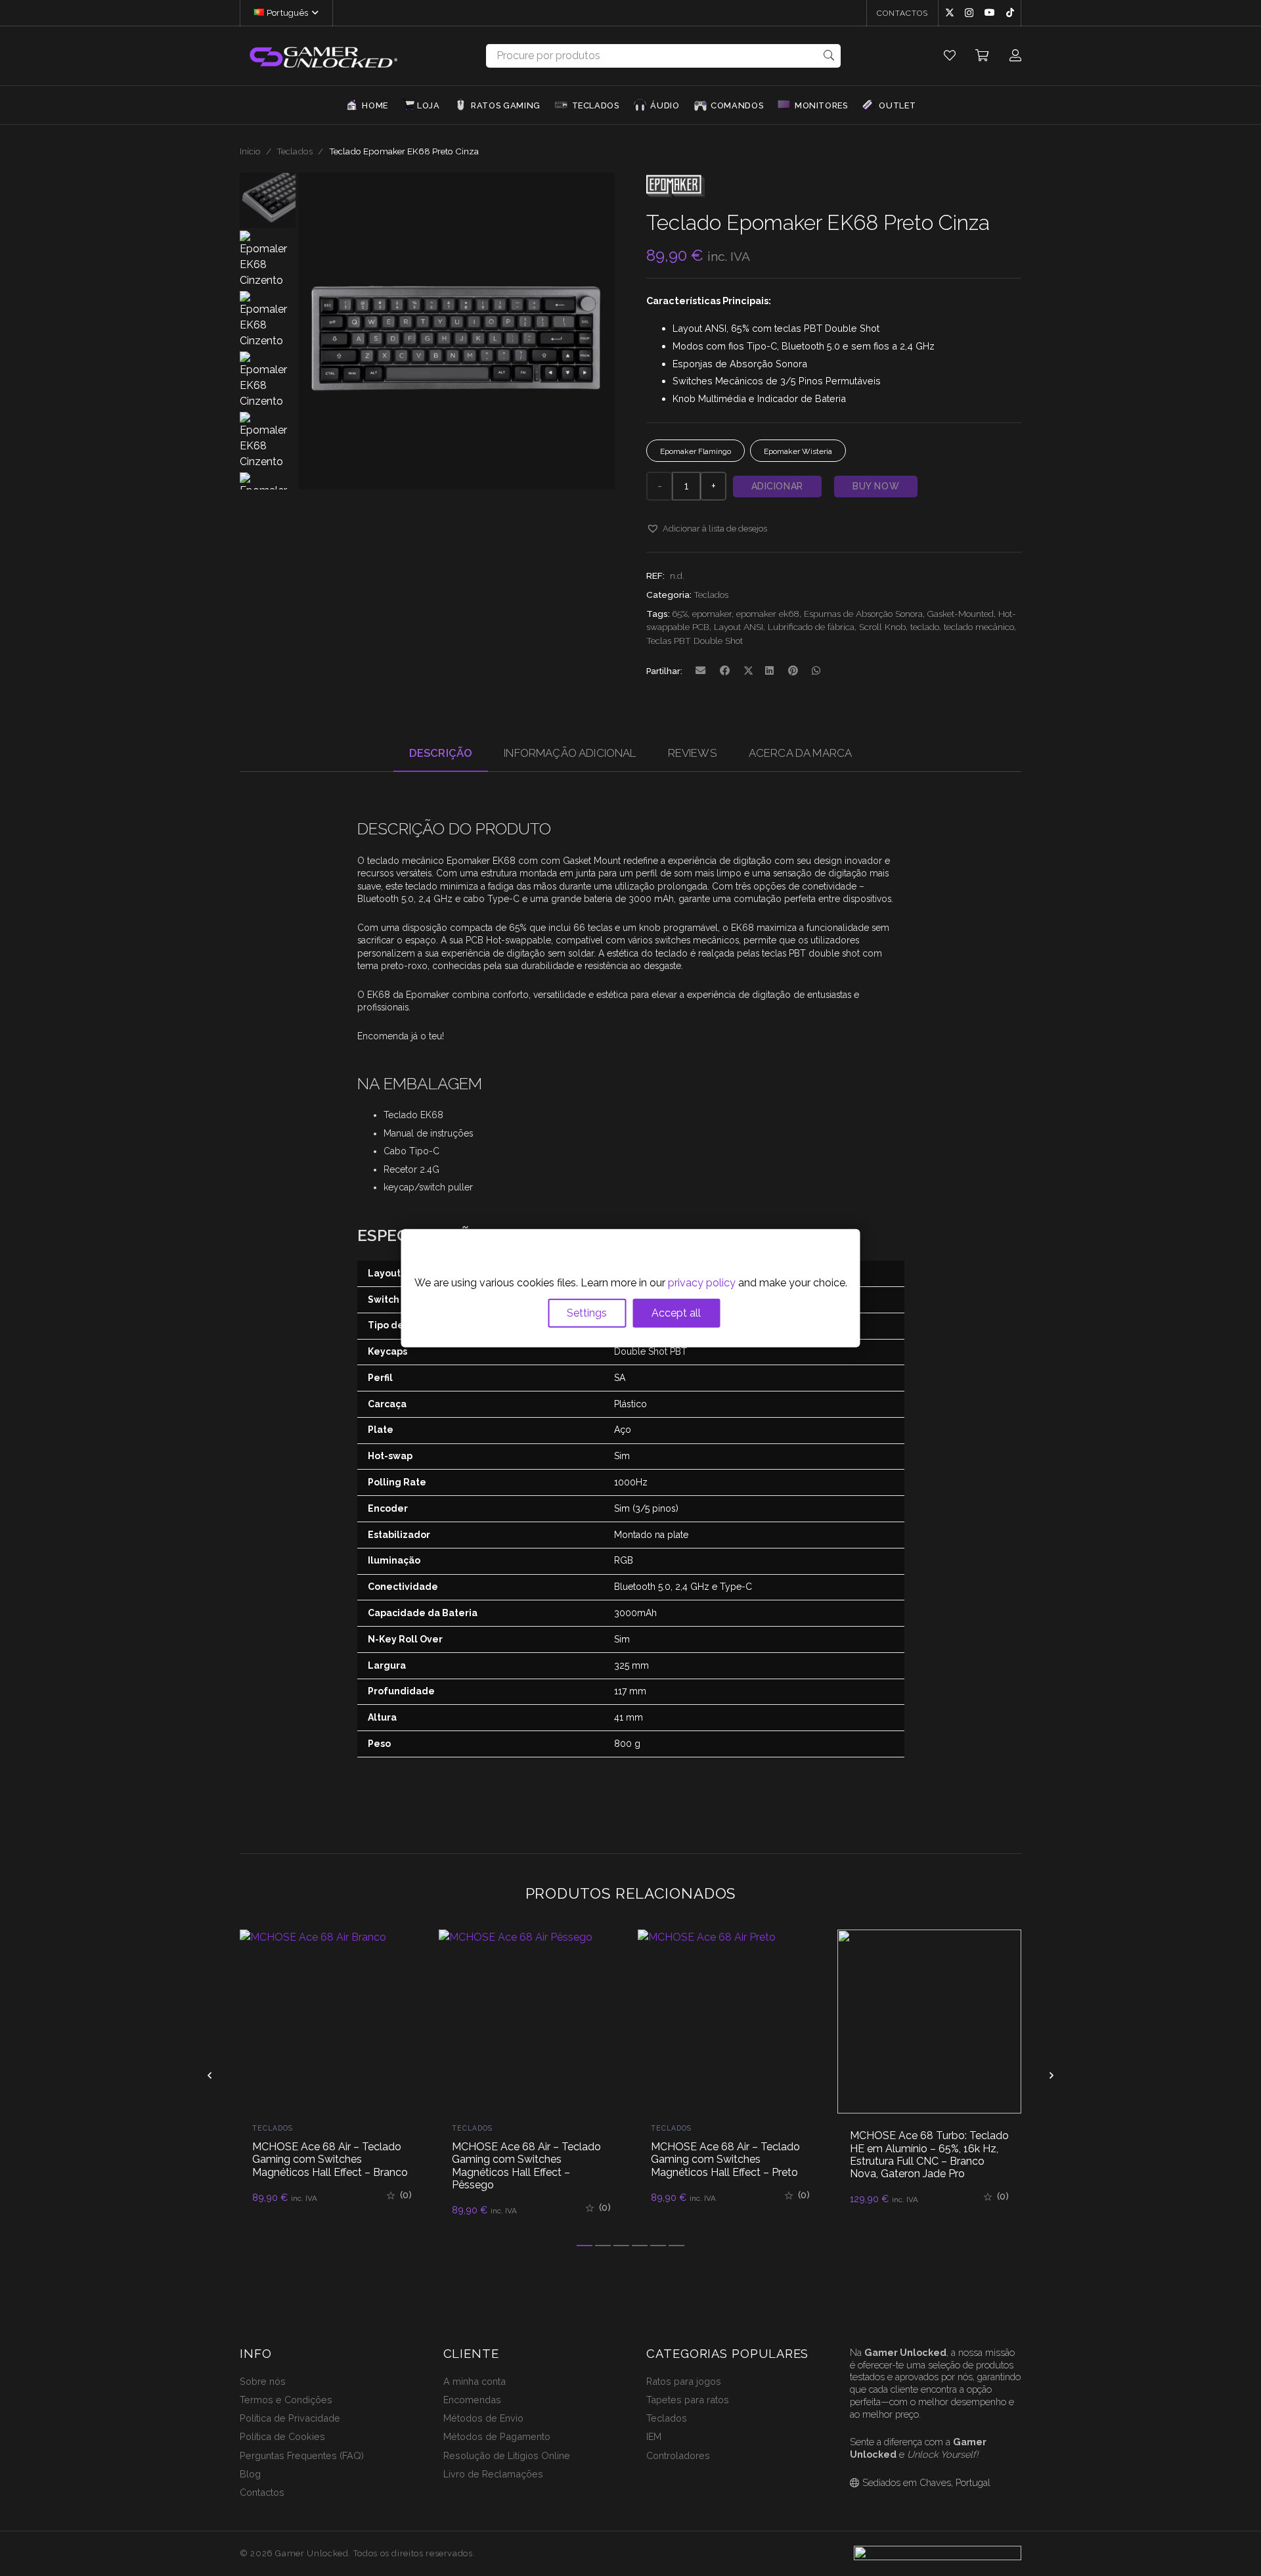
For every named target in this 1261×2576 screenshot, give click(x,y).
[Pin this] (793, 671)
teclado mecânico (979, 627)
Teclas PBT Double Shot (695, 641)
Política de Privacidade (290, 2418)
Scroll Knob (882, 627)
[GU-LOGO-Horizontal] (322, 56)
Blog (250, 2474)
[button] (313, 13)
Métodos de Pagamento (497, 2436)
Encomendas (472, 2400)
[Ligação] (950, 56)
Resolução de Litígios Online (507, 2455)
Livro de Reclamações (493, 2474)
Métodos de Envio (483, 2418)
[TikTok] (1010, 12)
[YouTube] (990, 12)
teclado (925, 627)
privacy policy (702, 1283)
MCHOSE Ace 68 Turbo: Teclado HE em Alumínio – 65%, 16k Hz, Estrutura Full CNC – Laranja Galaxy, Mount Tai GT (929, 2155)
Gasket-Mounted (961, 614)
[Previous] (210, 2075)
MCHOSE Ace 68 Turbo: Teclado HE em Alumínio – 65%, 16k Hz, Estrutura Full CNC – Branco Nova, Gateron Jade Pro (730, 2155)
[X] (950, 13)
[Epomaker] (675, 199)
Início (250, 151)
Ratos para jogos (684, 2381)
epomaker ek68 (768, 614)
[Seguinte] (1051, 2075)
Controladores (678, 2455)
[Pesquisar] (829, 56)
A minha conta (475, 2381)
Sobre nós (263, 2381)
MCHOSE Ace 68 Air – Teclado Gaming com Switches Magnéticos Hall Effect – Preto (526, 2159)
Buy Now (876, 486)
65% (680, 614)
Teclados (295, 151)
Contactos (262, 2492)
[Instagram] (969, 13)
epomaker (712, 614)
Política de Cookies (282, 2436)
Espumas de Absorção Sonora (863, 614)
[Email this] (701, 671)
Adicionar (777, 486)
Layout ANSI (739, 627)
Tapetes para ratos (688, 2400)
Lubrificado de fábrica (811, 627)
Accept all (676, 1313)
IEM (654, 2436)
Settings (587, 1313)
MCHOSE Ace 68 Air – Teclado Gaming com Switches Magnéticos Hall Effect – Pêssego (327, 2166)
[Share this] (725, 671)
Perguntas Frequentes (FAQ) (302, 2455)
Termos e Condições (286, 2400)
